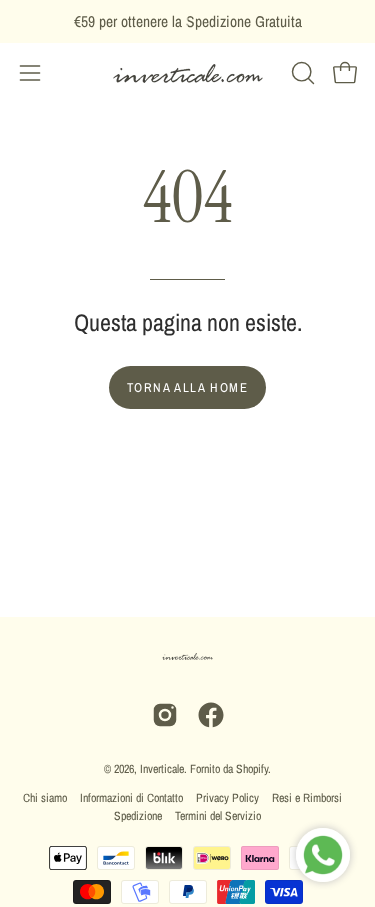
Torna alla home (188, 387)
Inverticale (162, 769)
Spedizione (138, 816)
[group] (187, 21)
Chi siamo (45, 798)
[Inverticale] (188, 73)
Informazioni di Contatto (131, 798)
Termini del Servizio (218, 816)
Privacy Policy (227, 798)
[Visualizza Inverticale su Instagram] (165, 715)
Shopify (252, 769)
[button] (301, 73)
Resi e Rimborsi (307, 798)
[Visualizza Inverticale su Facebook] (211, 715)
